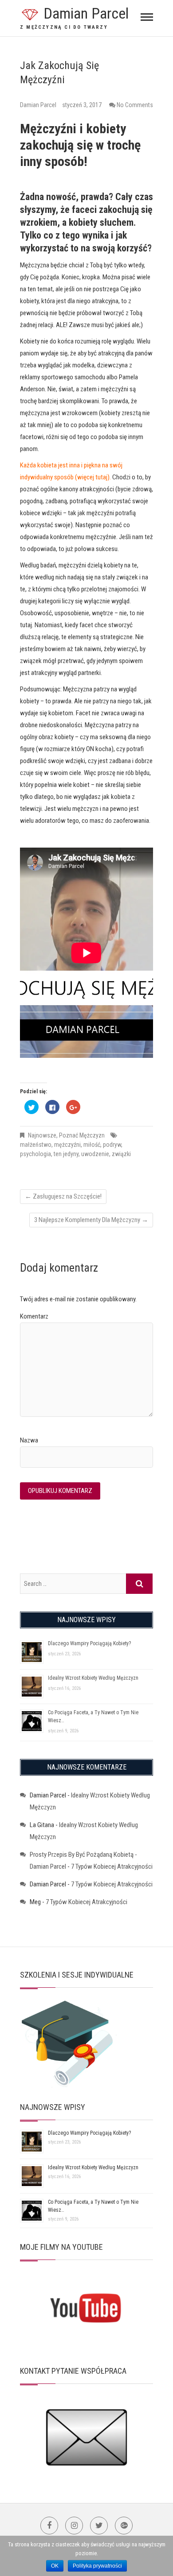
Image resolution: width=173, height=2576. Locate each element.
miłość (92, 1145)
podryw (112, 1145)
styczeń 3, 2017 (82, 105)
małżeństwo (36, 1145)
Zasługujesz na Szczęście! (63, 1196)
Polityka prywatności (97, 2566)
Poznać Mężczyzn (82, 1135)
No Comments (135, 105)
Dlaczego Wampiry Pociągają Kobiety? (89, 1643)
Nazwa (29, 1440)
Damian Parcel (86, 13)
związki (121, 1154)
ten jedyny (66, 1154)
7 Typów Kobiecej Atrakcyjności (112, 1866)
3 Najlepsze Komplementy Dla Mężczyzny (91, 1220)
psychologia (35, 1154)
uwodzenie (95, 1154)
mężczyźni (67, 1145)
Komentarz (34, 1316)
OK (55, 2566)
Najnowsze (42, 1135)
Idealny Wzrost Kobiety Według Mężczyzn (93, 1678)
